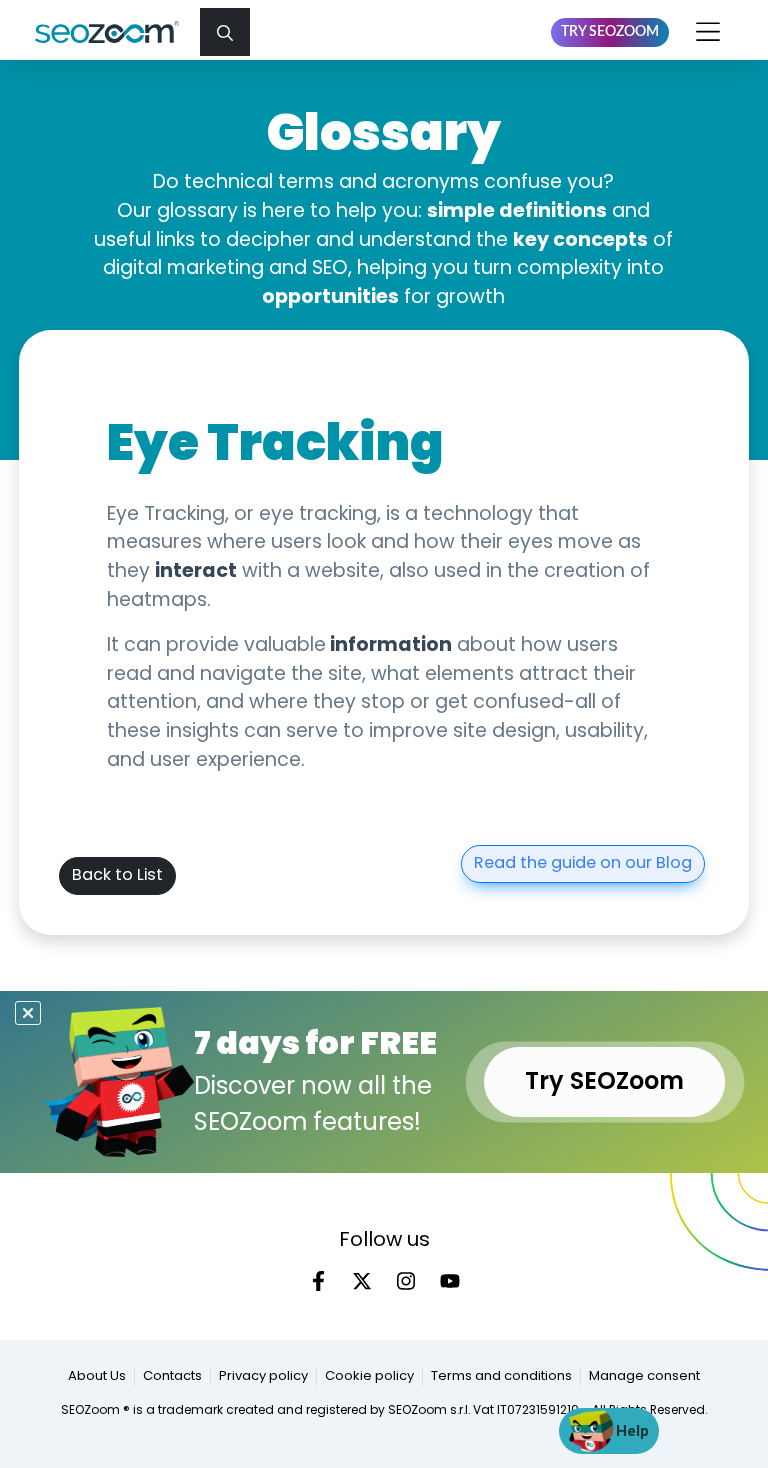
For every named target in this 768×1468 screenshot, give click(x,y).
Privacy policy (263, 1376)
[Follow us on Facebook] (318, 1281)
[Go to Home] (115, 32)
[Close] (28, 1013)
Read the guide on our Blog (583, 864)
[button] (225, 32)
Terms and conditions (501, 1376)
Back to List (117, 876)
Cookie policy (369, 1376)
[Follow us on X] (362, 1281)
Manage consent (644, 1376)
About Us (97, 1376)
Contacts (172, 1376)
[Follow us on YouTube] (450, 1281)
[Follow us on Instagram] (406, 1281)
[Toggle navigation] (709, 32)
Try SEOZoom (610, 32)
